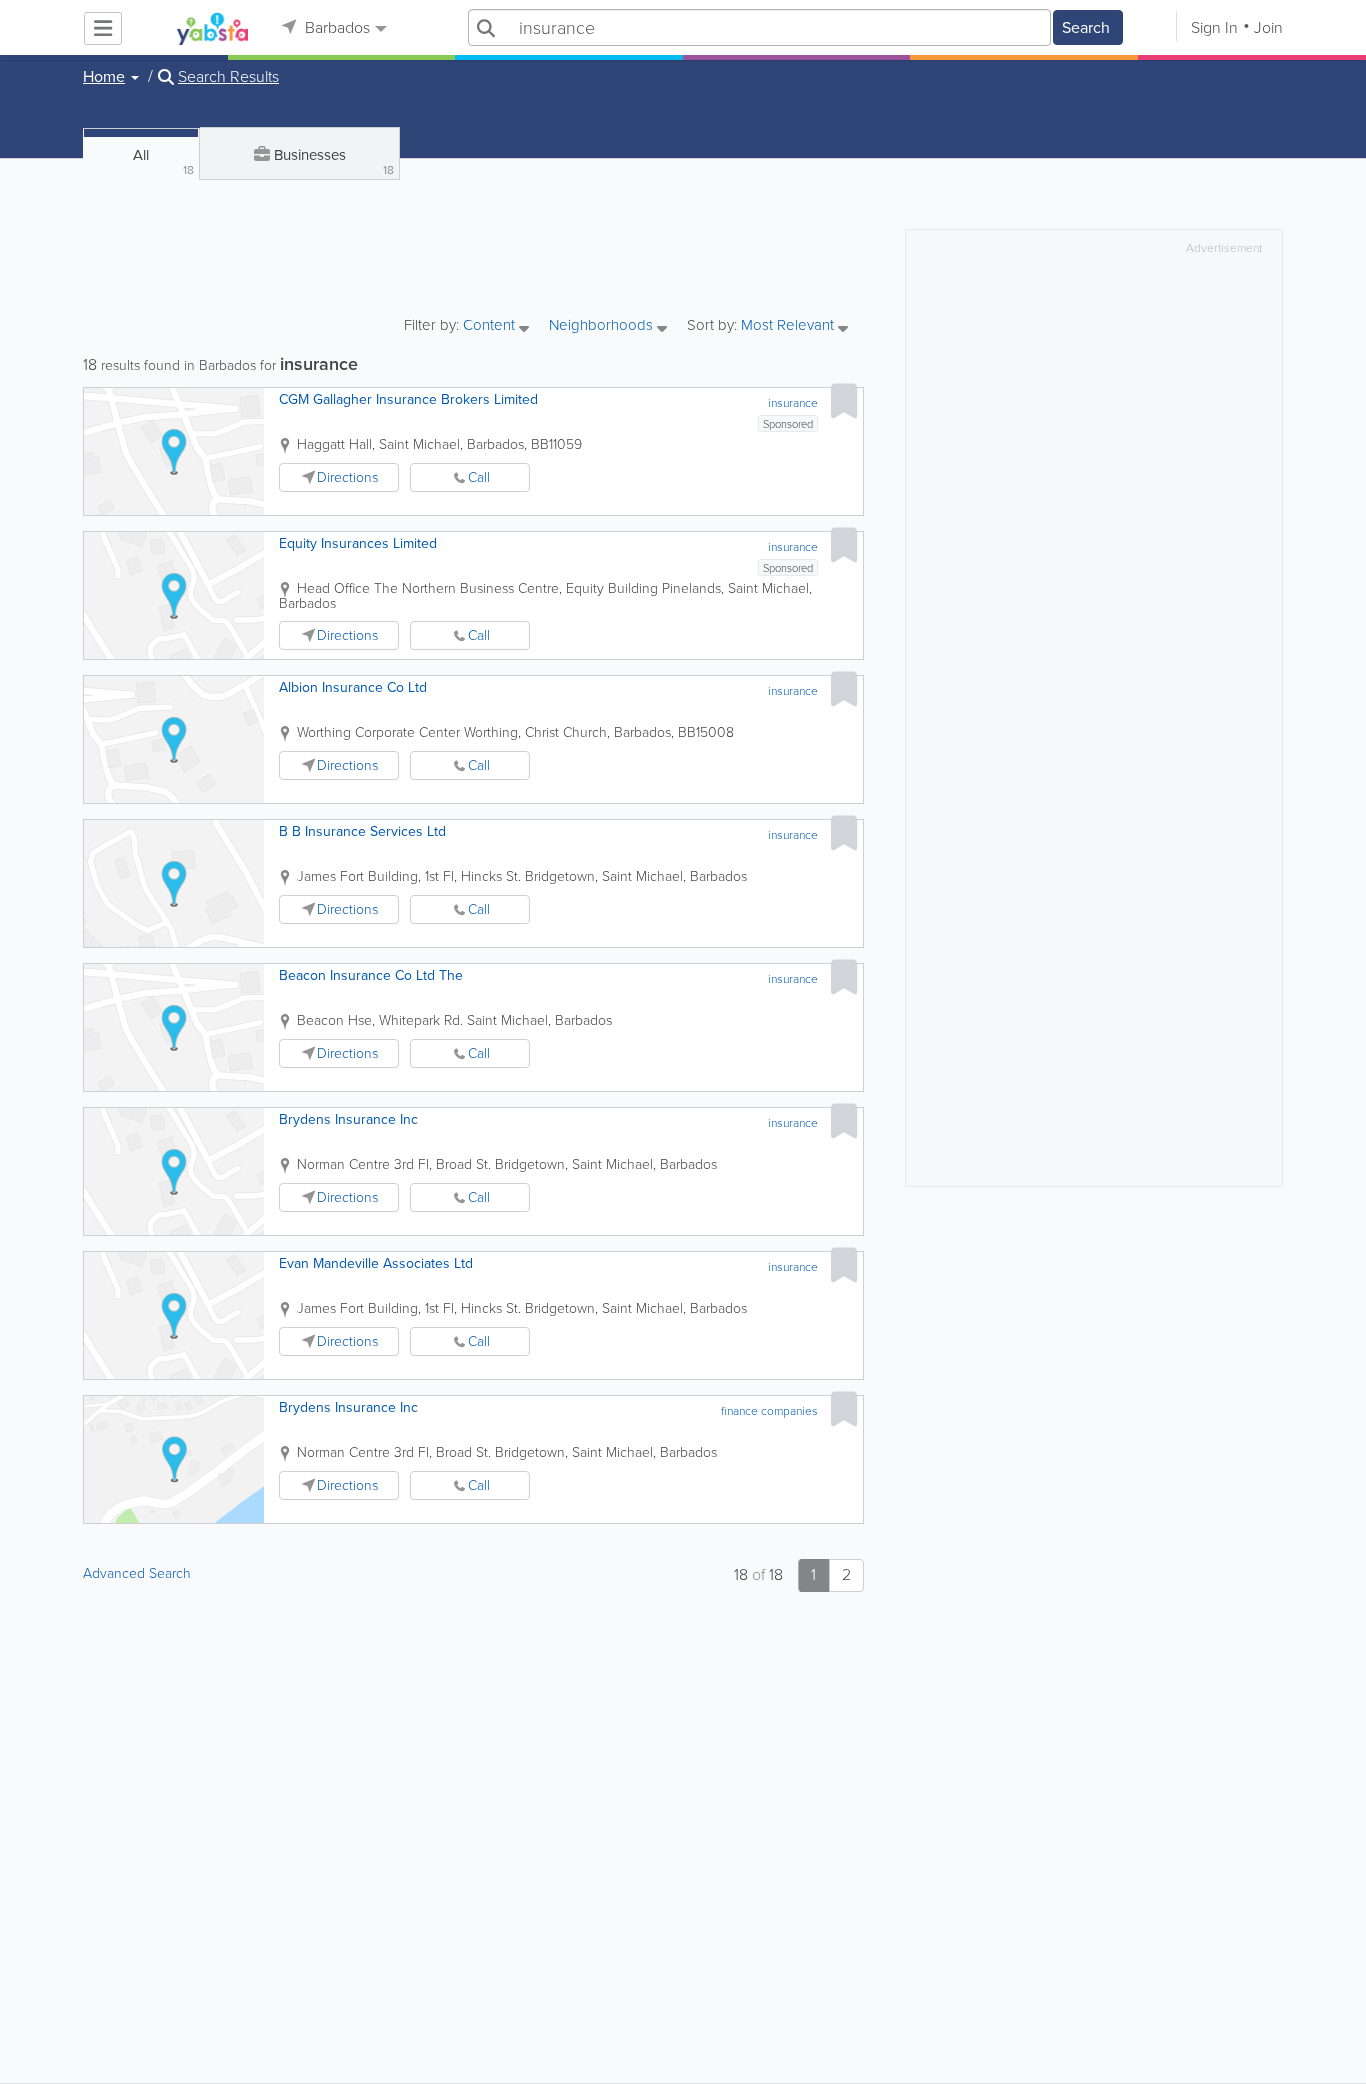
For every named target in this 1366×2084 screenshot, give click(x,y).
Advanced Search (137, 1573)
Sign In (1214, 27)
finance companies (769, 1411)
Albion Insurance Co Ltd (353, 687)
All (163, 161)
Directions (347, 477)
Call (479, 477)
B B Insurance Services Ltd (362, 831)
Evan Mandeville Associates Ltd (376, 1263)
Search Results (228, 77)
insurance (793, 403)
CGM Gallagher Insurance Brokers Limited (408, 399)
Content (491, 326)
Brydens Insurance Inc (348, 1119)
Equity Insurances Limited (358, 543)
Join (1268, 27)
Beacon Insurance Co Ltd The (371, 975)
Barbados (335, 27)
